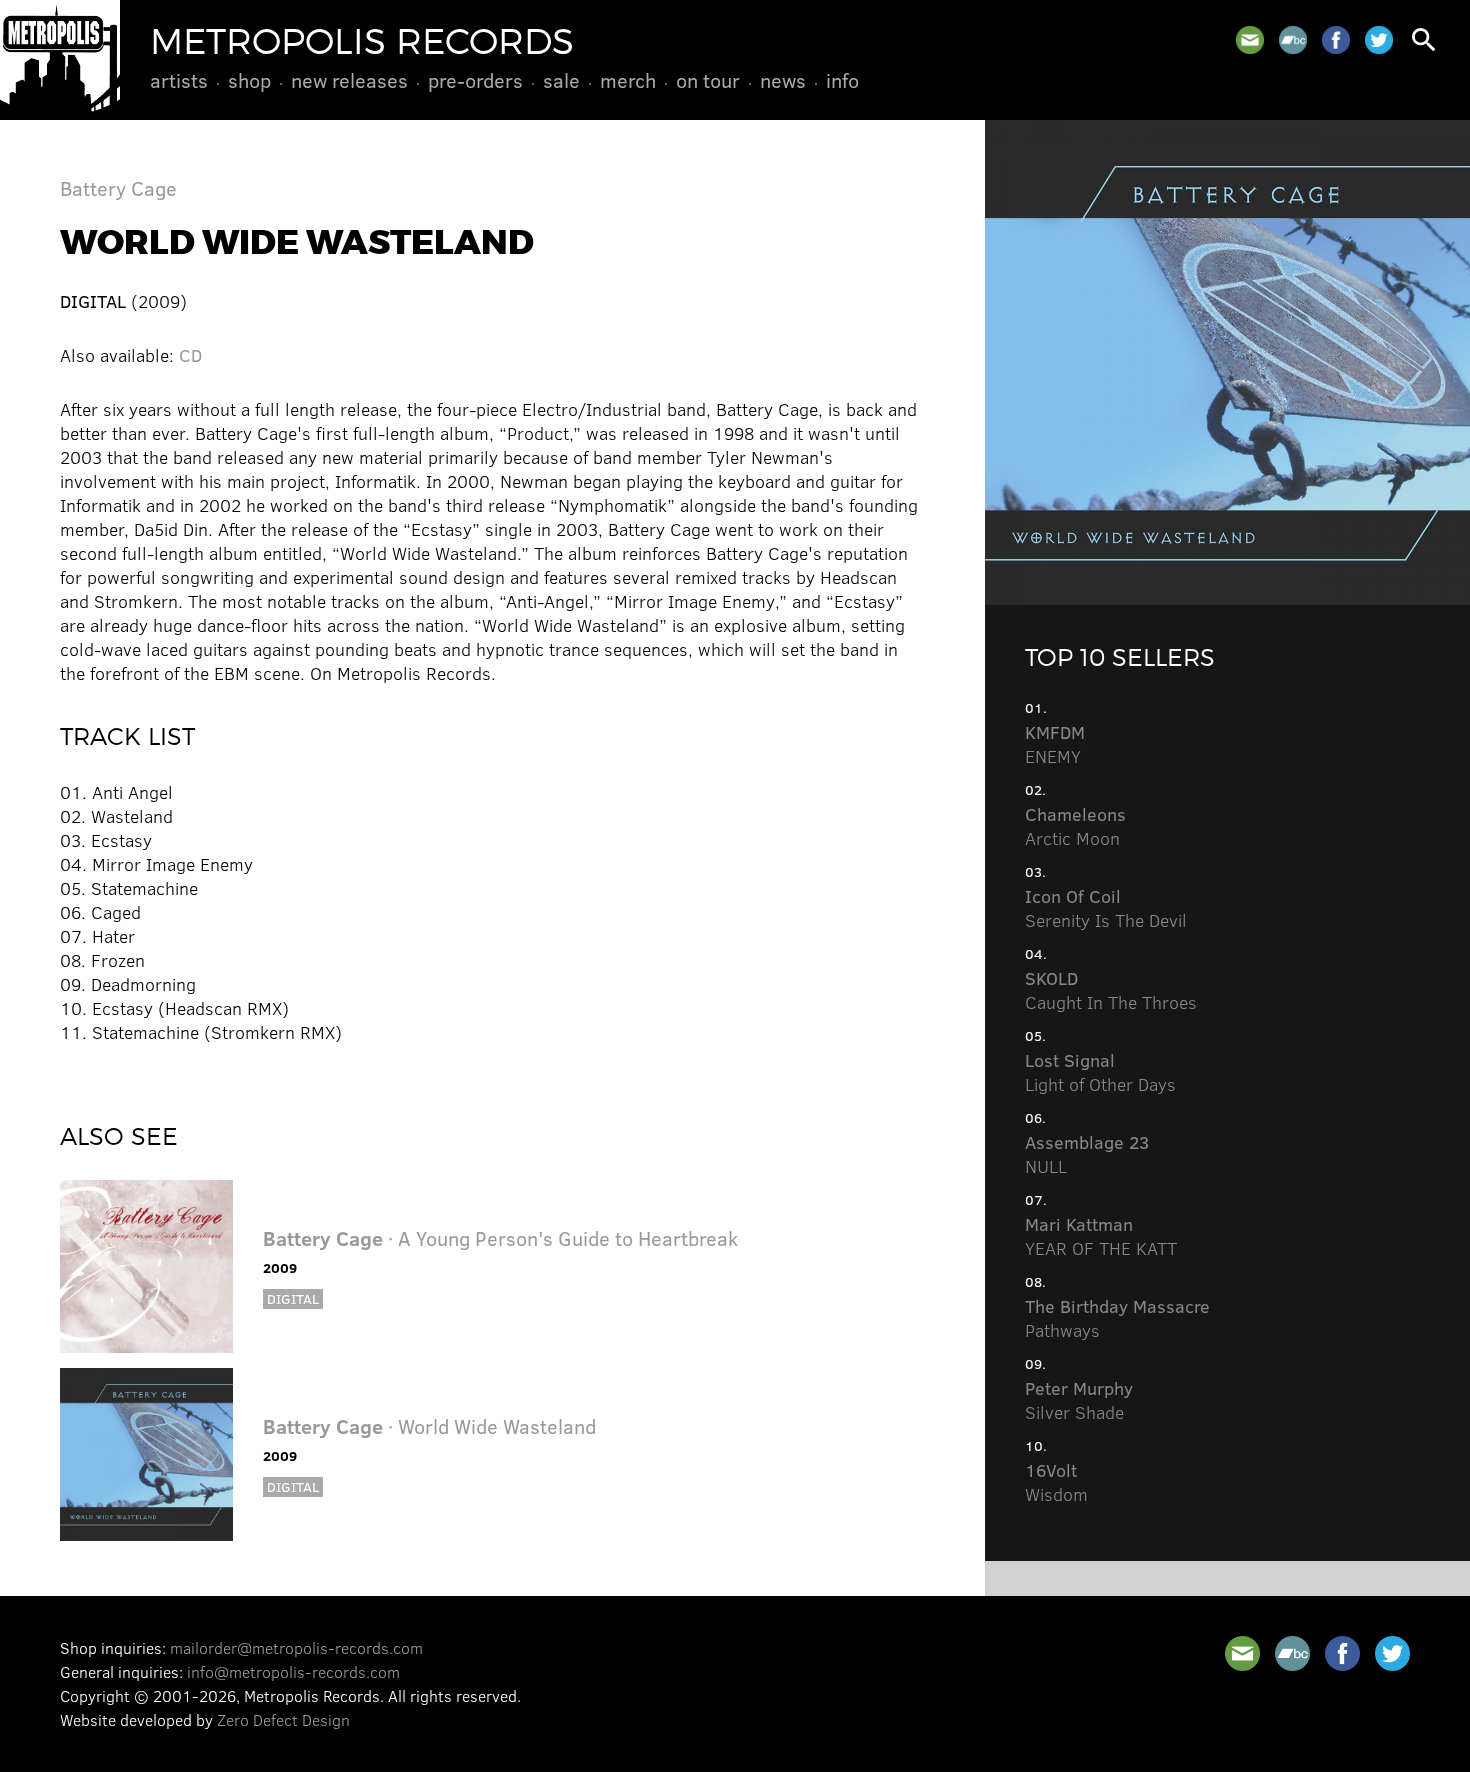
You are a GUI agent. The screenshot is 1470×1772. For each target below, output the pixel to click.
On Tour (708, 80)
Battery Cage (118, 187)
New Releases (349, 80)
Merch (628, 80)
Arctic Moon (1075, 826)
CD (190, 355)
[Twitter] (1379, 40)
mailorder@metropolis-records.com (296, 1647)
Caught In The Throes (1111, 990)
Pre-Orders (475, 80)
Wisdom (1056, 1482)
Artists (179, 80)
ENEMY (1055, 744)
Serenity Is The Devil (1106, 908)
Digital (293, 1298)
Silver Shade (1079, 1400)
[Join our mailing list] (1250, 40)
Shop (249, 80)
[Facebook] (1336, 40)
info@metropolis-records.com (293, 1671)
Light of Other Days (1100, 1072)
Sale (561, 80)
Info (842, 80)
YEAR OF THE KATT (1101, 1236)
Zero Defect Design (283, 1719)
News (783, 80)
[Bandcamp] (1293, 40)
